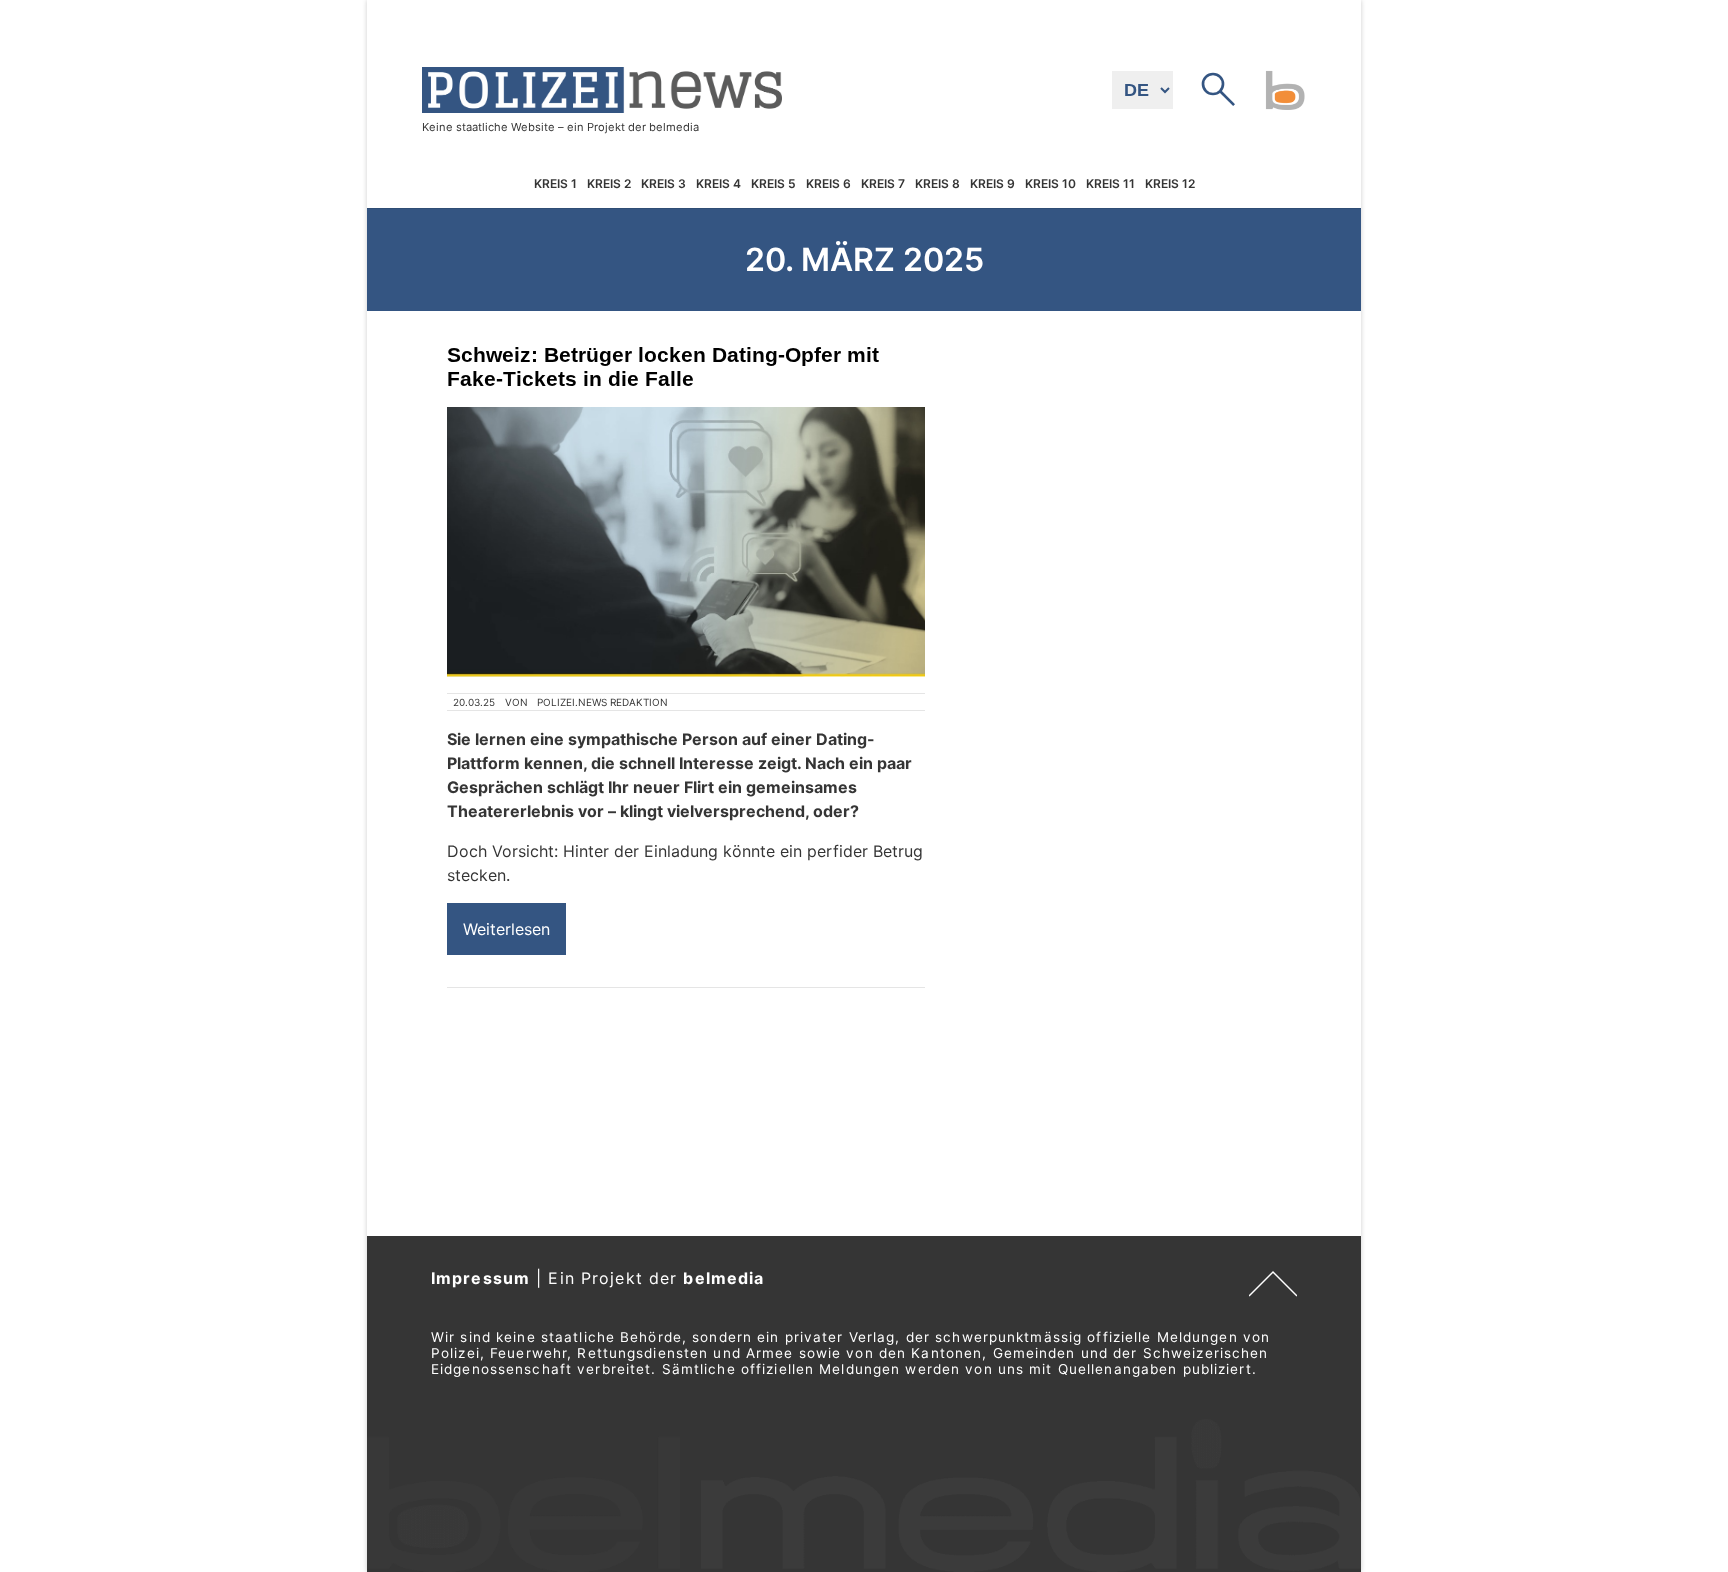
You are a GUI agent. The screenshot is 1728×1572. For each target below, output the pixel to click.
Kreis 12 (1170, 184)
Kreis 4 (718, 184)
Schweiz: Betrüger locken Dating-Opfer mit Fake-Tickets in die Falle (663, 366)
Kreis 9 (992, 184)
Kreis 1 (555, 184)
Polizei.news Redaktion (602, 702)
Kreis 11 (1110, 184)
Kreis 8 (937, 184)
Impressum (480, 1278)
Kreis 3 (663, 184)
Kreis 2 (609, 184)
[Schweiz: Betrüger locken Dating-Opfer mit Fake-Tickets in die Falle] (686, 542)
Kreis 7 (883, 184)
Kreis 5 (773, 184)
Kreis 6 (828, 184)
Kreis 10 (1050, 184)
